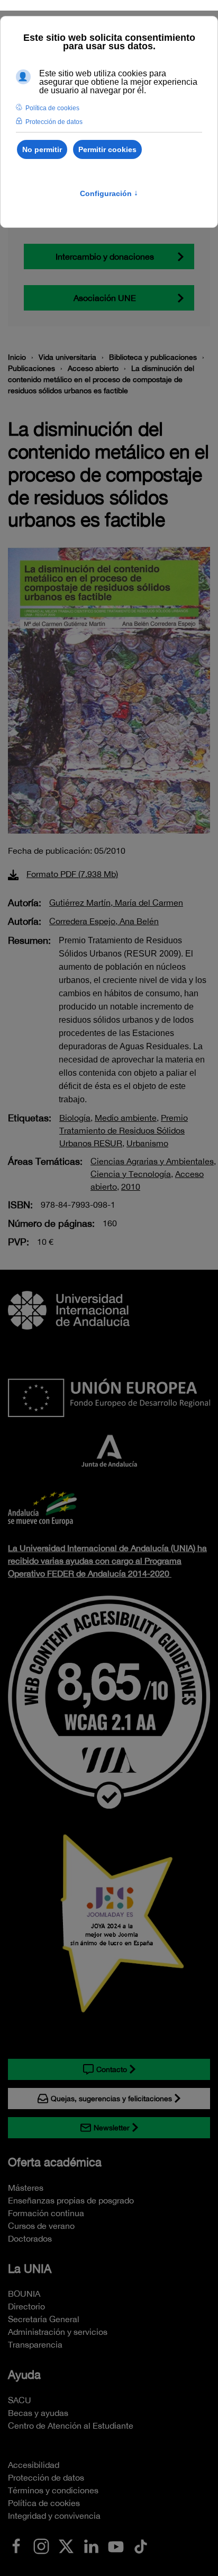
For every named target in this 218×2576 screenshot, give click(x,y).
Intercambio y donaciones (105, 256)
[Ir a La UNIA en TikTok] (141, 2545)
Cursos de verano (41, 2226)
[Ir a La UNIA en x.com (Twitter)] (66, 2545)
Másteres (26, 2188)
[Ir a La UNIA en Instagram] (41, 2545)
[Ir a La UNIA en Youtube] (116, 2545)
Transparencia (35, 2344)
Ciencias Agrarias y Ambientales (152, 1161)
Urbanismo (147, 1143)
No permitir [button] (42, 149)
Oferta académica (55, 2162)
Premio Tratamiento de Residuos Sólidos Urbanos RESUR (124, 1130)
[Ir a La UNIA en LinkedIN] (91, 2545)
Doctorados (30, 2238)
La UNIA (30, 2269)
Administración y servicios (58, 2332)
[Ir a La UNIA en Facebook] (16, 2545)
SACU (20, 2400)
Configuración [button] (109, 193)
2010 (131, 1187)
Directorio (26, 2306)
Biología (75, 1118)
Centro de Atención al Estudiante (71, 2425)
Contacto (112, 2069)
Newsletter (112, 2128)
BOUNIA (24, 2294)
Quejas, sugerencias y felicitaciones (111, 2099)
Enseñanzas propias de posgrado (71, 2200)
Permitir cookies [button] (107, 149)
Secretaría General (44, 2319)
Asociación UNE (105, 298)
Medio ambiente (126, 1118)
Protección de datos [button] (54, 122)
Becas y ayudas (38, 2413)
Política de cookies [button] (52, 108)
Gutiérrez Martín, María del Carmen (116, 902)
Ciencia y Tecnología (131, 1174)
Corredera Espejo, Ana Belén (104, 921)
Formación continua (46, 2213)
